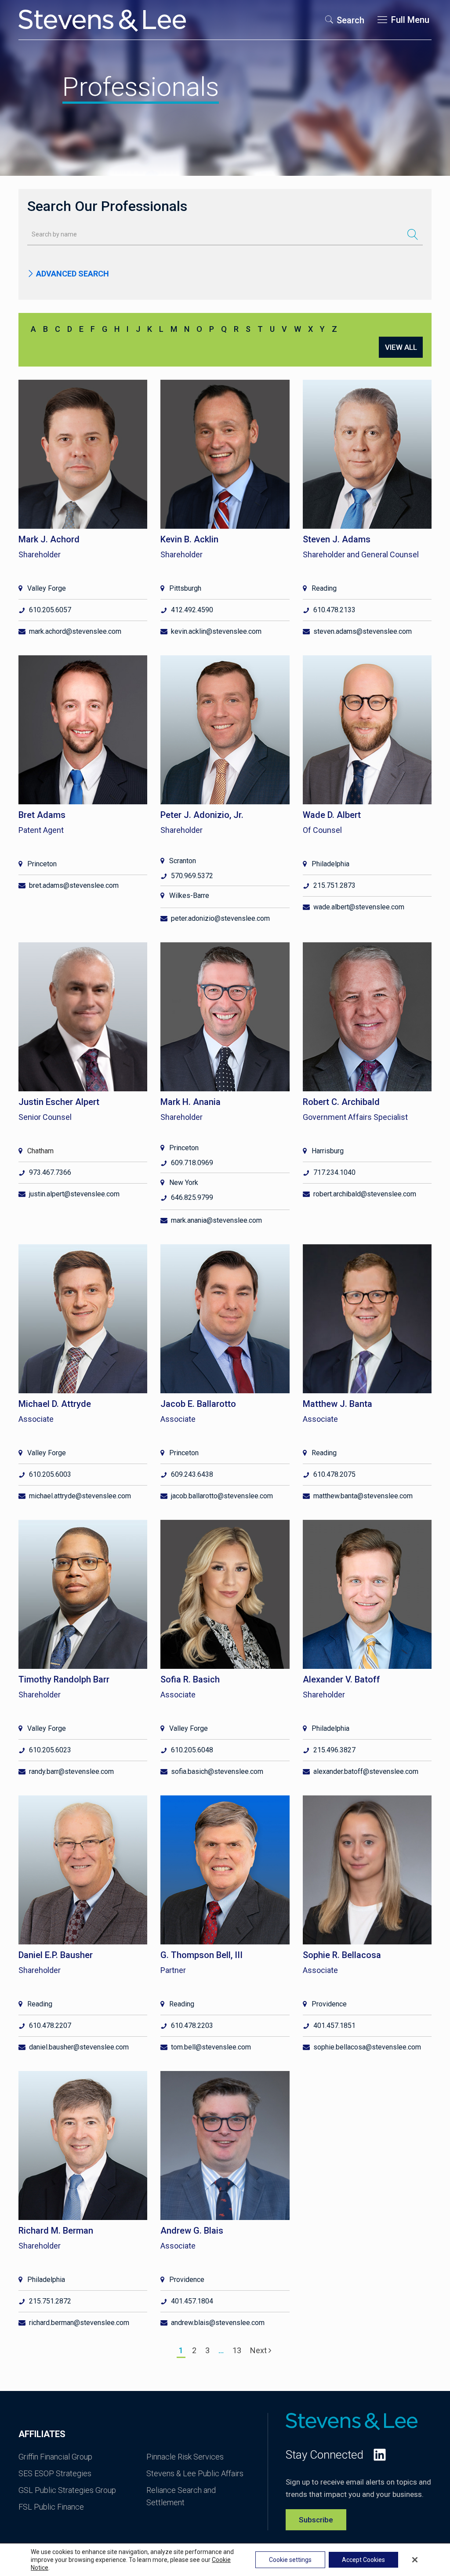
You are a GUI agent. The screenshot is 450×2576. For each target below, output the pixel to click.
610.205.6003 (50, 1474)
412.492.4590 (192, 610)
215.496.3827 (334, 1750)
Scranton (183, 861)
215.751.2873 (334, 885)
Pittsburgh (185, 588)
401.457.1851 (334, 2026)
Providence (329, 2004)
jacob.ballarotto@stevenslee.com (222, 1496)
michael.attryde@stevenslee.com (80, 1496)
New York (184, 1183)
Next (259, 2350)
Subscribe (316, 2520)
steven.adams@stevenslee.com (363, 631)
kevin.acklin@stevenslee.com (216, 631)
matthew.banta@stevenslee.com (363, 1496)
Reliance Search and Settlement (181, 2496)
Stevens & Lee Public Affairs (195, 2473)
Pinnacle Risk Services (185, 2457)
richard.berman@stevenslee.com (79, 2323)
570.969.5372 (192, 876)
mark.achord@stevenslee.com (75, 631)
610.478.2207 (50, 2026)
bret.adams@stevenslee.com (74, 885)
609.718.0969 (192, 1163)
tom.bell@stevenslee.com (211, 2047)
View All (401, 347)
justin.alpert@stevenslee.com (74, 1194)
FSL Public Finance (51, 2507)
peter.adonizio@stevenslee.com (220, 918)
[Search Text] (413, 234)
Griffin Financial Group (55, 2457)
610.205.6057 (50, 610)
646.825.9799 (192, 1197)
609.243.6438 (192, 1474)
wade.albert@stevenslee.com (359, 907)
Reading (324, 588)
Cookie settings (290, 2560)
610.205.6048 (192, 1750)
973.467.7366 (50, 1172)
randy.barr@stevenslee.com (71, 1771)
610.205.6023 (50, 1750)
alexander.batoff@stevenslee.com (366, 1771)
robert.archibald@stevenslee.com (365, 1194)
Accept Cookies (363, 2560)
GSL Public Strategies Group (67, 2490)
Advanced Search (72, 274)
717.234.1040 (334, 1172)
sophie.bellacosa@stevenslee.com (367, 2047)
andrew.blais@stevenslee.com (218, 2323)
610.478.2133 (334, 610)
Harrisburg (328, 1151)
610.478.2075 (334, 1474)
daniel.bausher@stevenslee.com (79, 2047)
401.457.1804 (192, 2301)
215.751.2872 (50, 2301)
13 (237, 2350)
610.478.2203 (192, 2026)
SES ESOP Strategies (55, 2473)
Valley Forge (47, 588)
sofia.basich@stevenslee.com (217, 1771)
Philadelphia (330, 864)
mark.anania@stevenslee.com (216, 1220)
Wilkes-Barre (189, 896)
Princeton (42, 864)
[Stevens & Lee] (102, 20)
